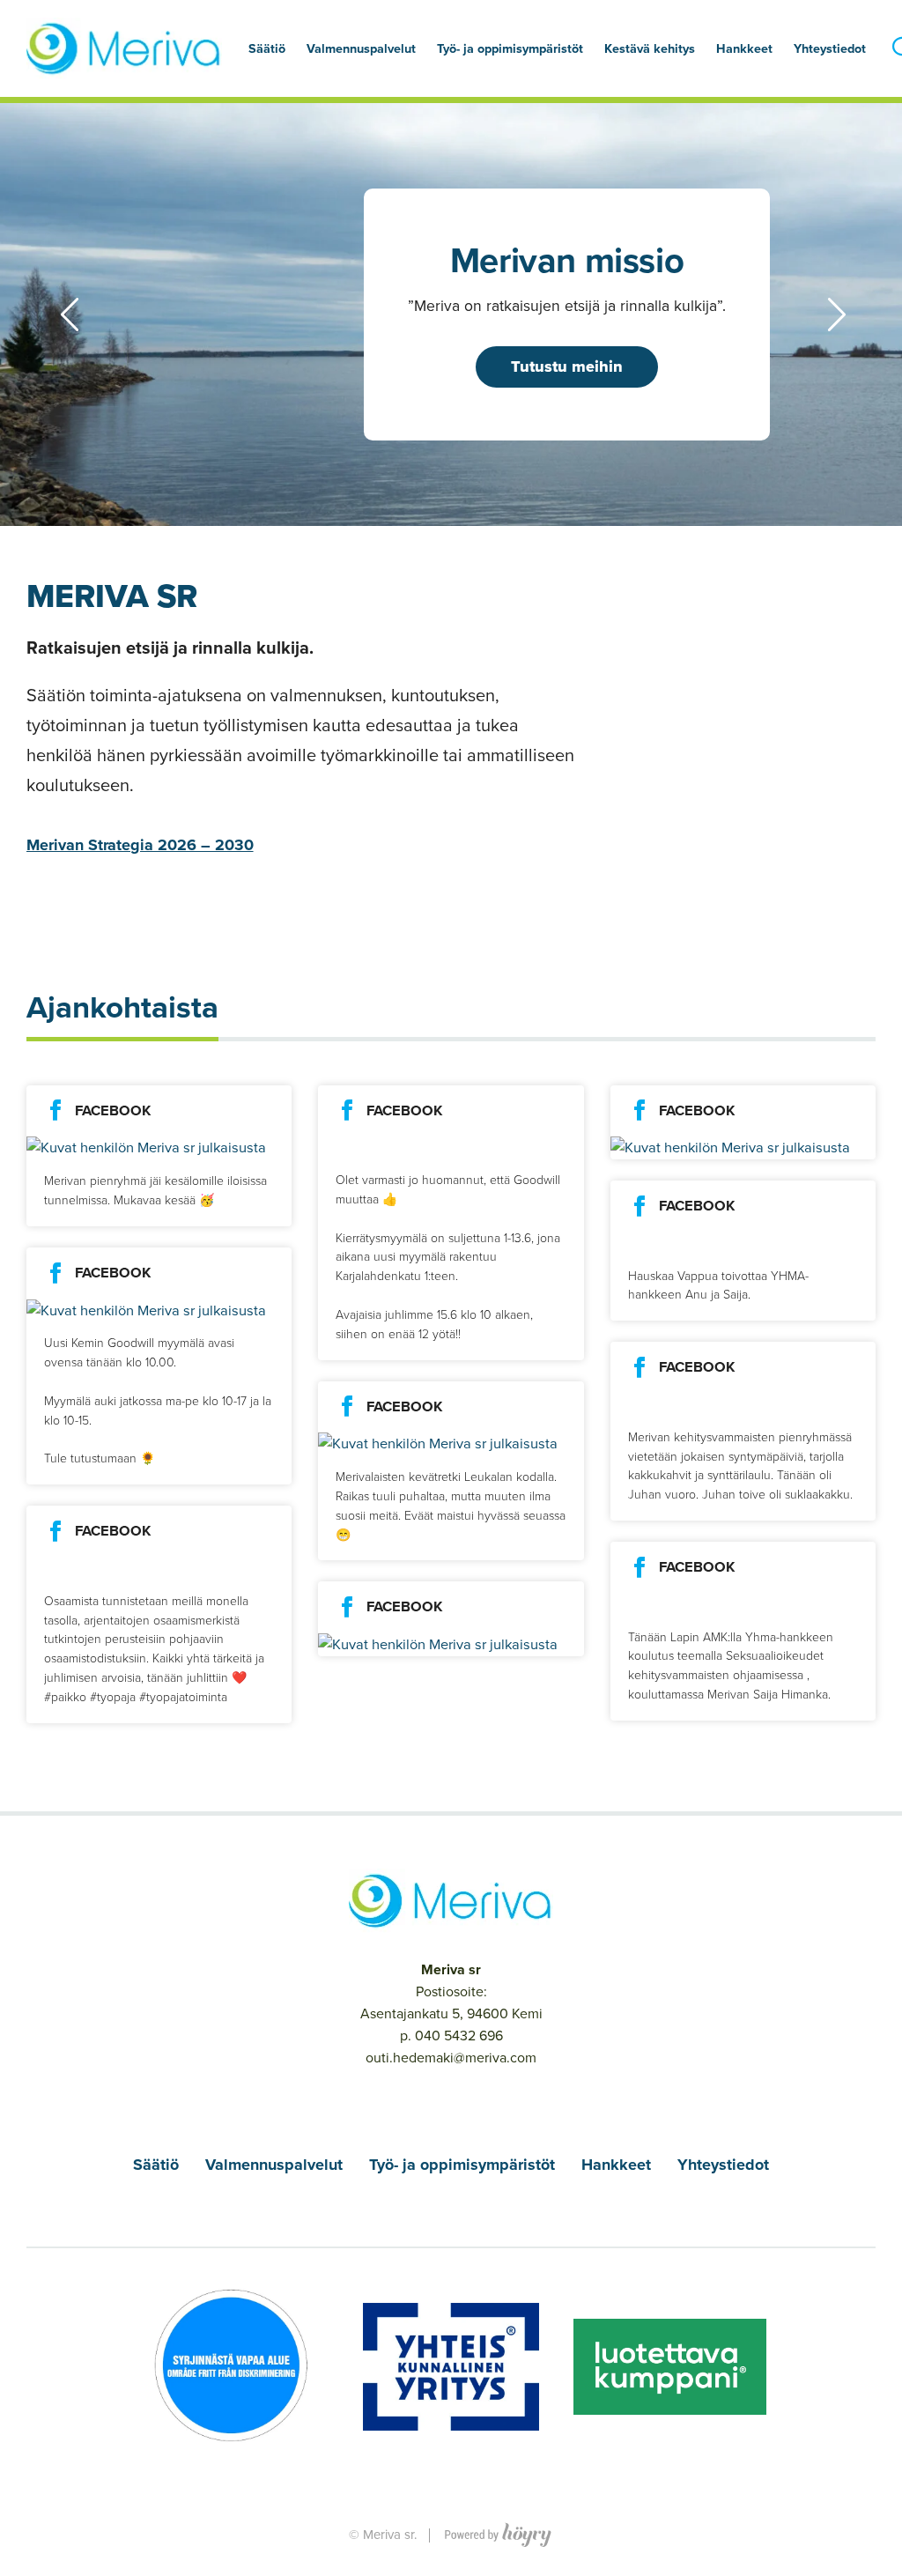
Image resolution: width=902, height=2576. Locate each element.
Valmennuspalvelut (274, 2165)
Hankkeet (616, 2165)
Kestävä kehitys (650, 48)
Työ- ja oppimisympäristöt (462, 2165)
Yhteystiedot (830, 48)
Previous (43, 315)
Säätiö (156, 2165)
